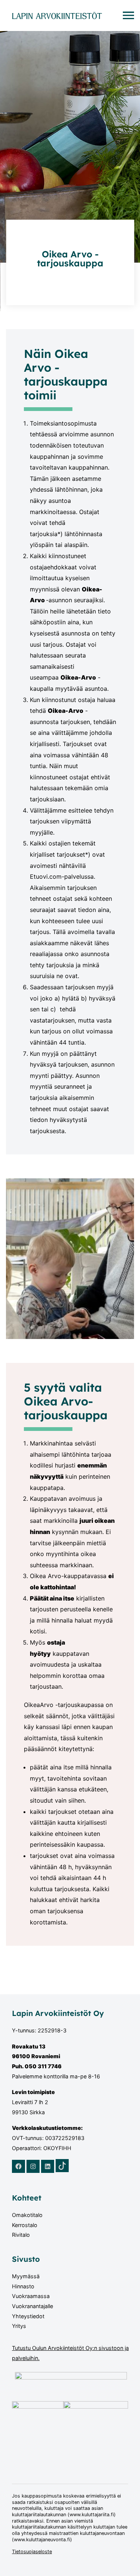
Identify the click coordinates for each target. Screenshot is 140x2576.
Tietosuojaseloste (32, 2552)
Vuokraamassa (31, 2296)
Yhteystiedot (28, 2316)
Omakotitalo (27, 2215)
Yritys (19, 2326)
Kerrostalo (25, 2225)
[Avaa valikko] (128, 15)
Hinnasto (23, 2286)
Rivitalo (21, 2235)
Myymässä (26, 2276)
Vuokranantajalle (32, 2306)
